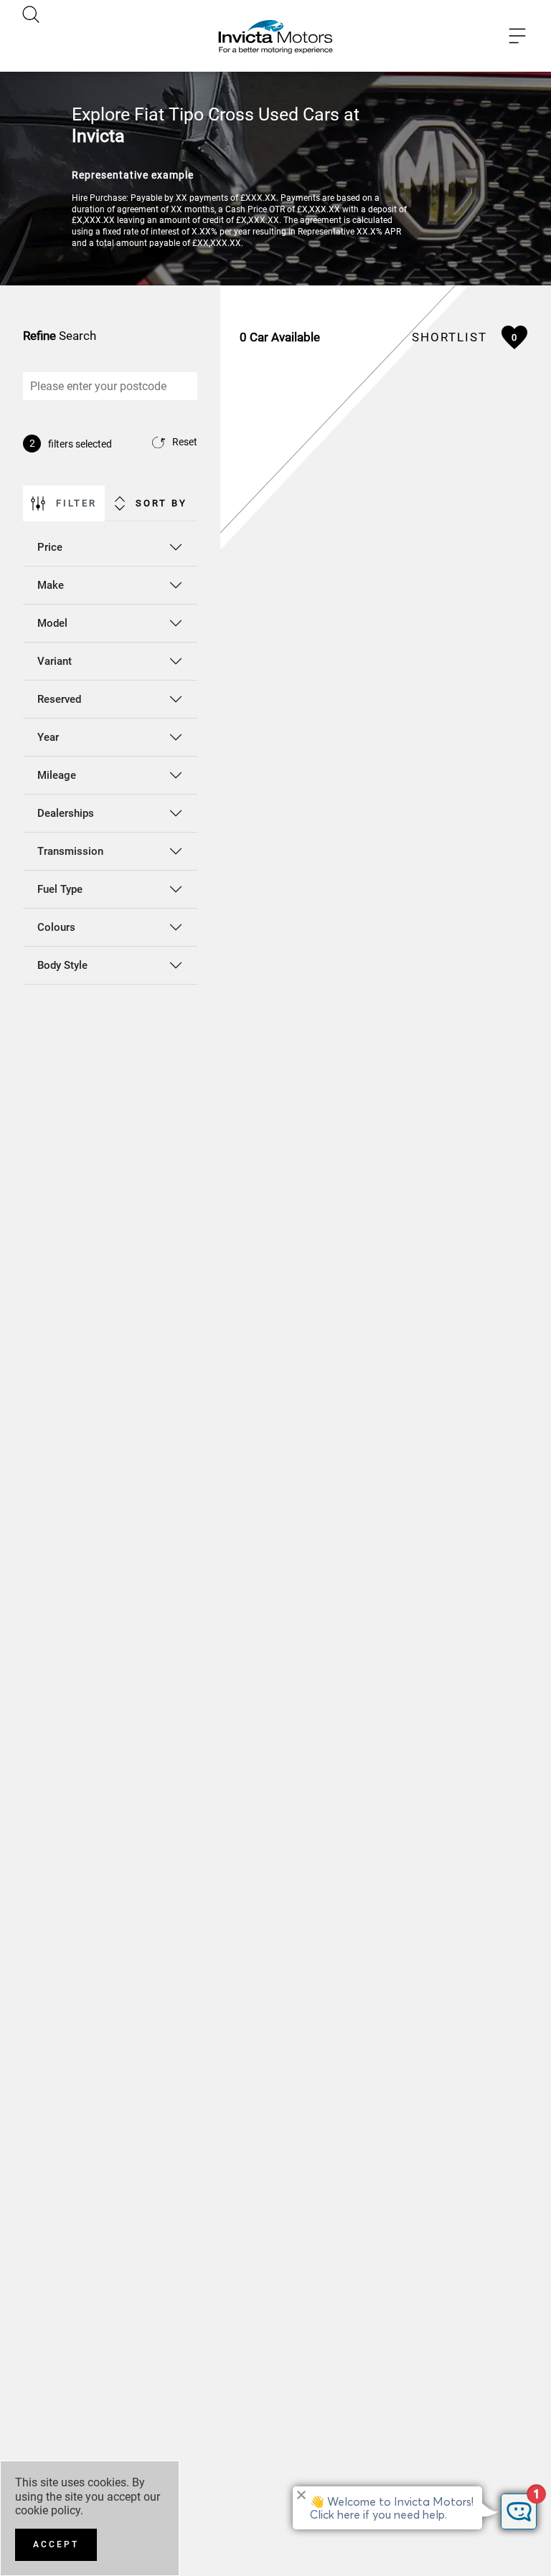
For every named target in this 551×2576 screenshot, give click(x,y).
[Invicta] (275, 36)
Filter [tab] (76, 503)
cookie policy (48, 2510)
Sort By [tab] (161, 503)
